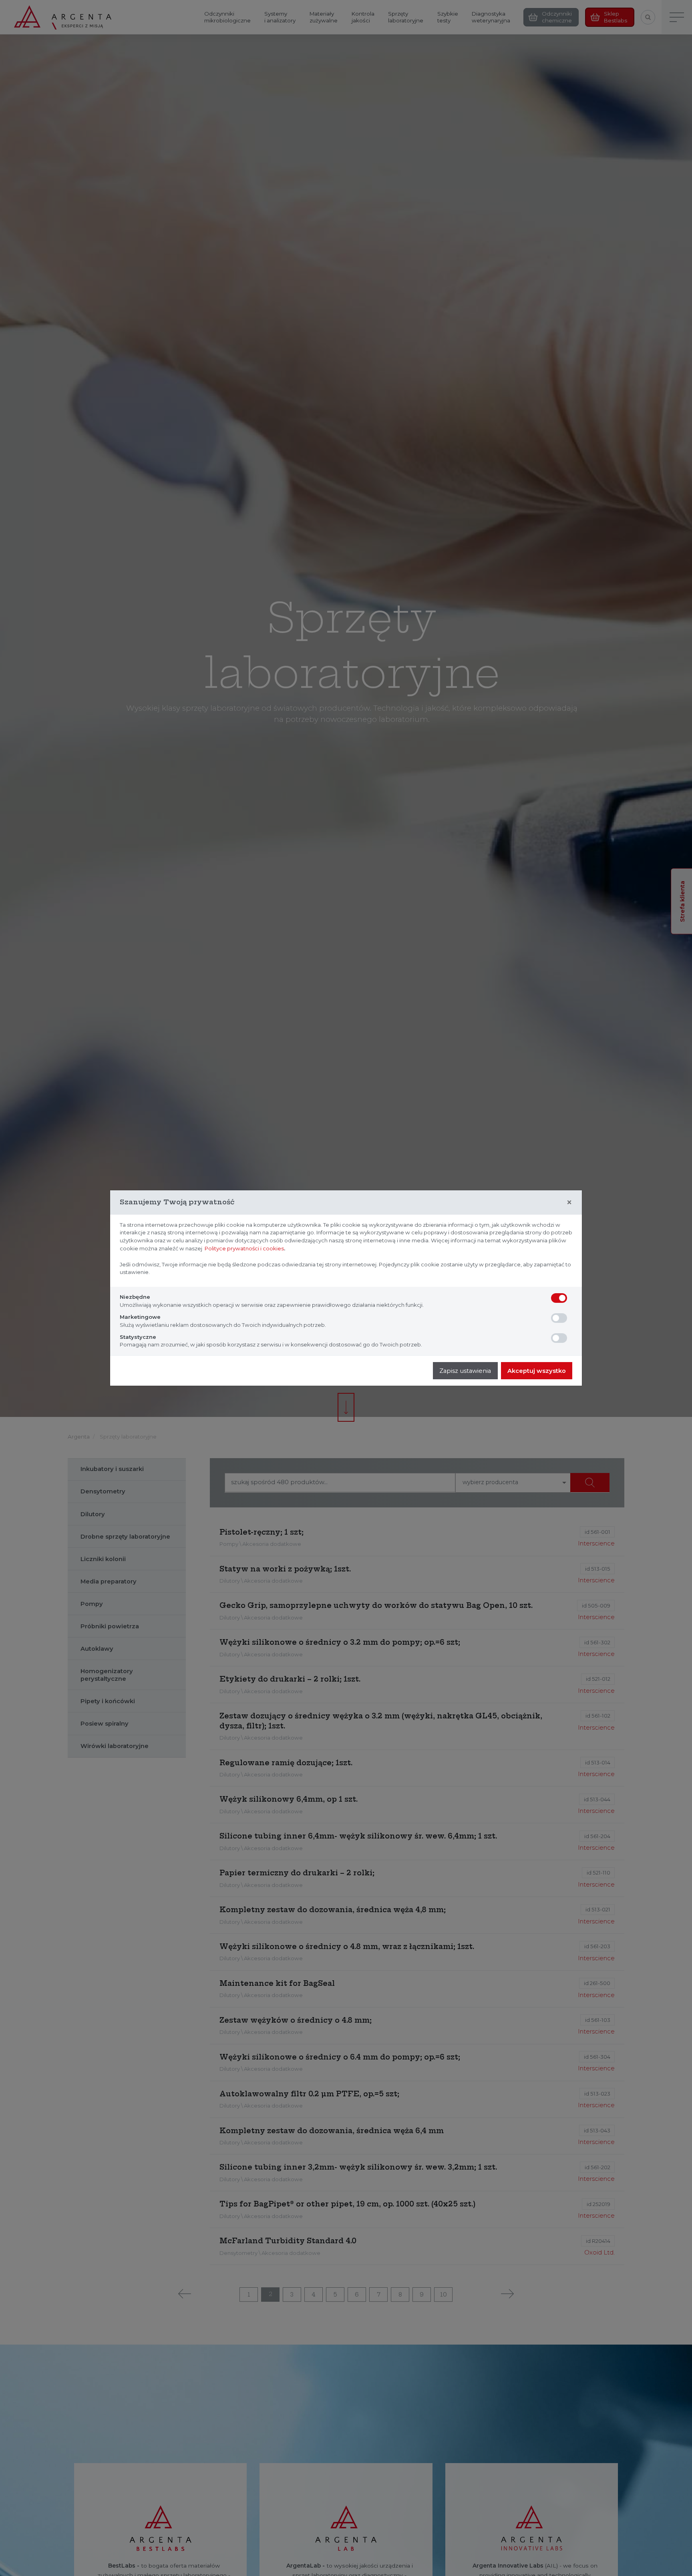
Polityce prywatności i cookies (244, 1248)
